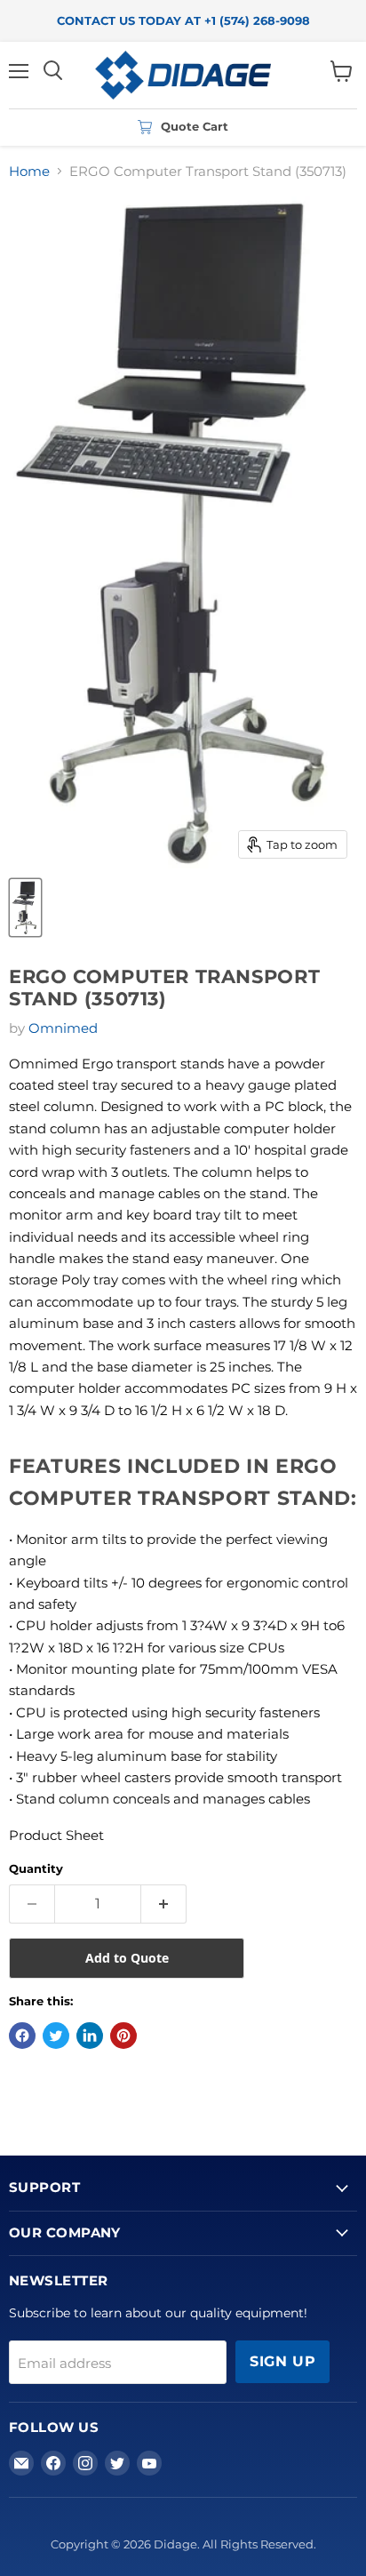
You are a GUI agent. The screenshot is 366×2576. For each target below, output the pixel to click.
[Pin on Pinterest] (123, 2036)
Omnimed (63, 1028)
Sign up (282, 2361)
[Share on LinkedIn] (90, 2036)
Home (29, 171)
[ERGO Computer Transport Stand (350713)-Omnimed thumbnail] (25, 908)
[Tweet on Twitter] (56, 2036)
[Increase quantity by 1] (164, 1904)
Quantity (36, 1869)
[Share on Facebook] (22, 2036)
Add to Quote (127, 1958)
